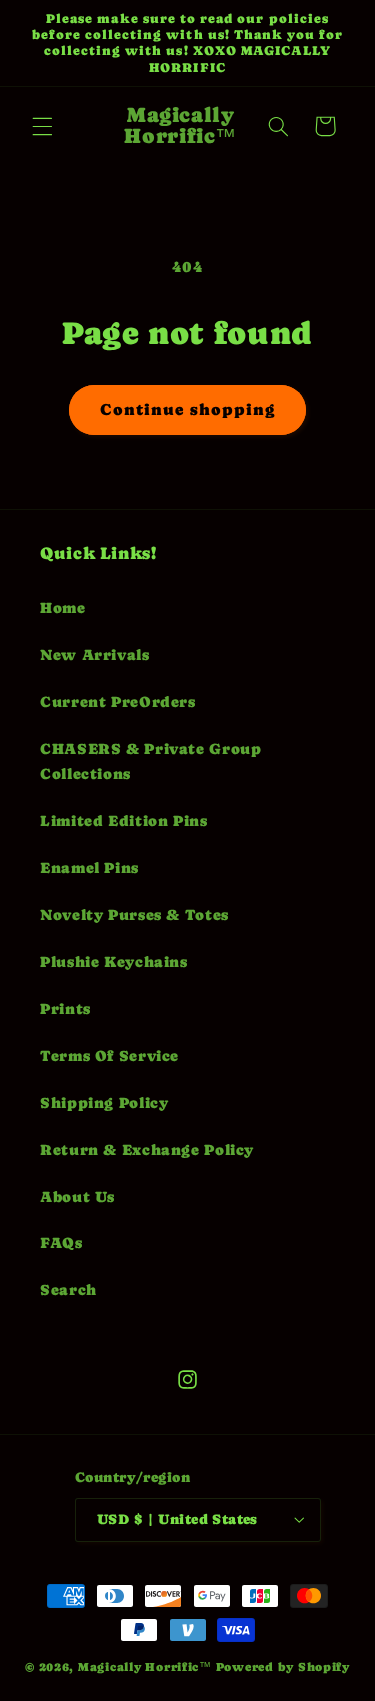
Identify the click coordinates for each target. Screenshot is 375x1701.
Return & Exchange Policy (147, 1150)
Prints (65, 1009)
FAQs (61, 1243)
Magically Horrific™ (145, 1667)
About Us (77, 1197)
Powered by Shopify (283, 1667)
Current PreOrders (118, 702)
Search (68, 1290)
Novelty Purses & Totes (134, 915)
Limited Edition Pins (124, 821)
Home (63, 608)
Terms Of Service (109, 1056)
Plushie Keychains (114, 962)
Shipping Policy (104, 1103)
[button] (42, 126)
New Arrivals (95, 655)
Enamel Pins (89, 868)
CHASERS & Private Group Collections (151, 762)
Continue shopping (187, 410)
